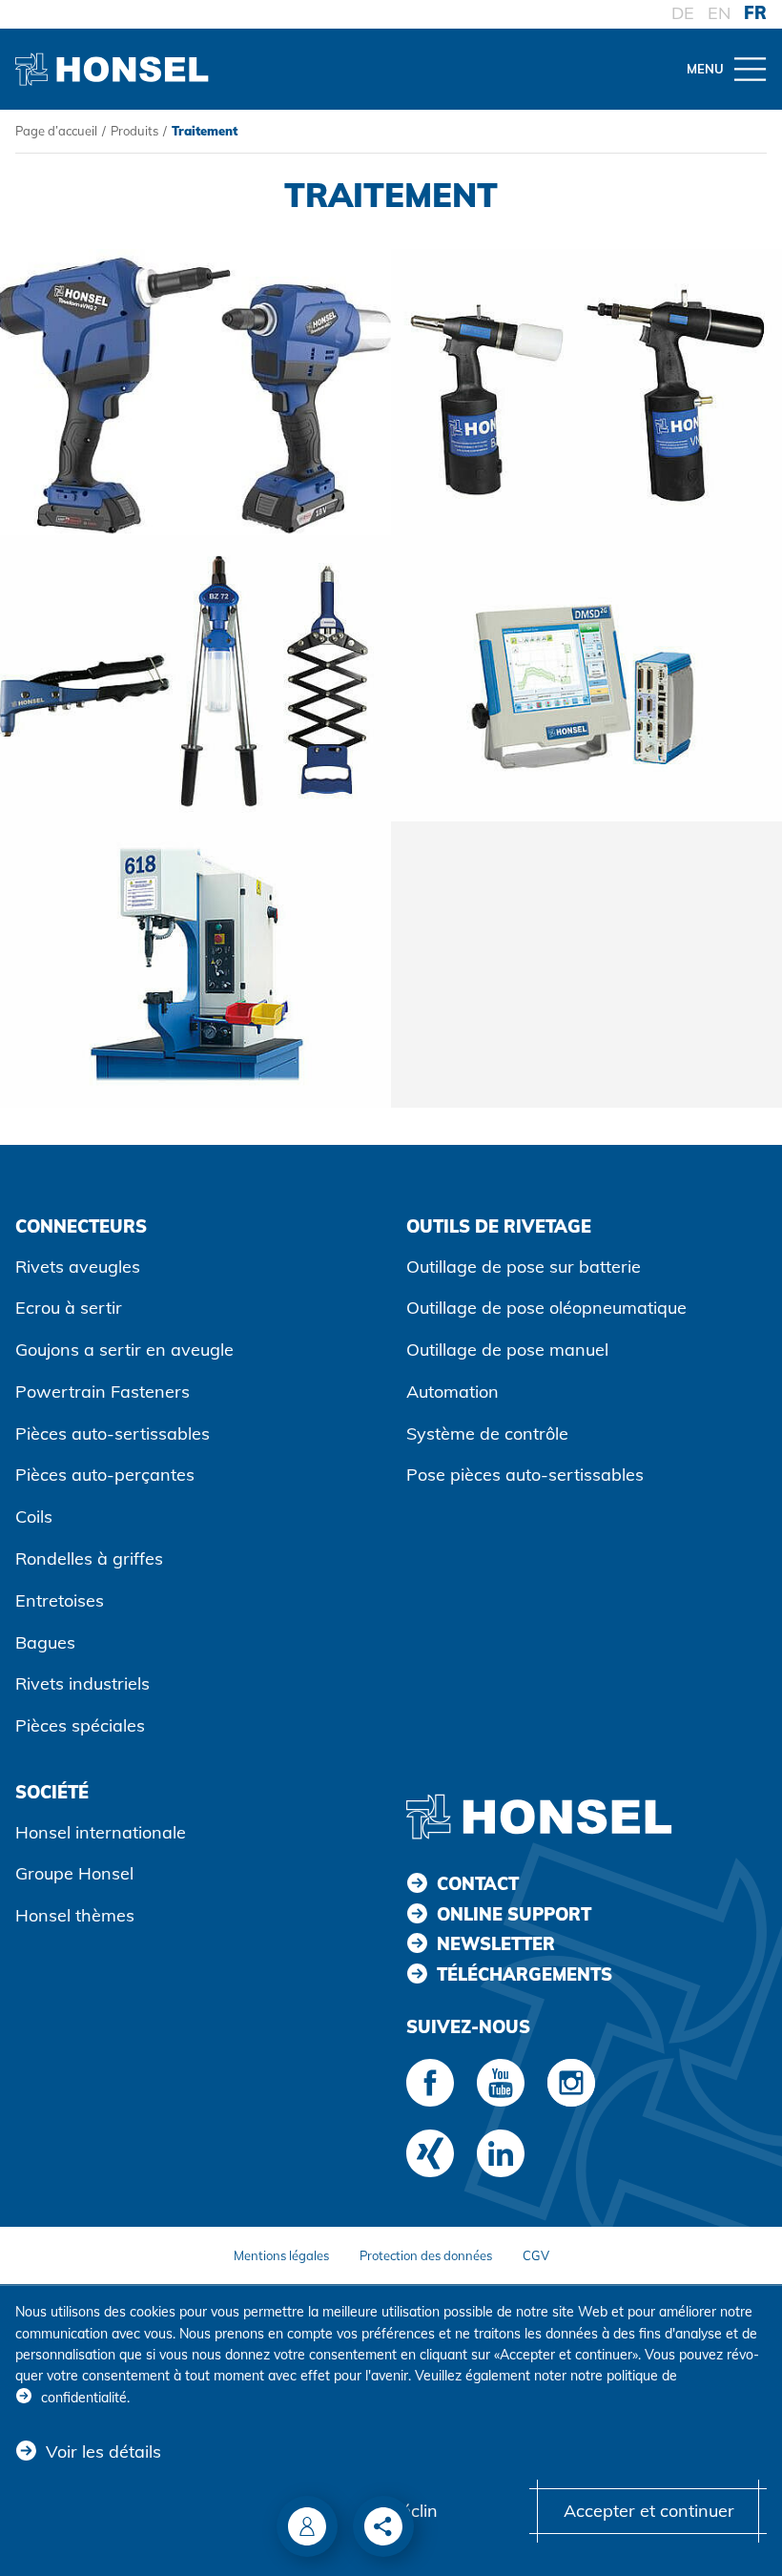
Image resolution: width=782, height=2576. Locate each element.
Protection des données (426, 2255)
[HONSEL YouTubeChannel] (501, 2083)
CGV (536, 2255)
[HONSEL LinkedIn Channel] (501, 2153)
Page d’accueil (56, 131)
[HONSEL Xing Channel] (430, 2153)
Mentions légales (281, 2255)
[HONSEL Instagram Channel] (571, 2083)
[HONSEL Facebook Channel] (430, 2083)
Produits (134, 131)
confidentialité (84, 2398)
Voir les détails (103, 2451)
